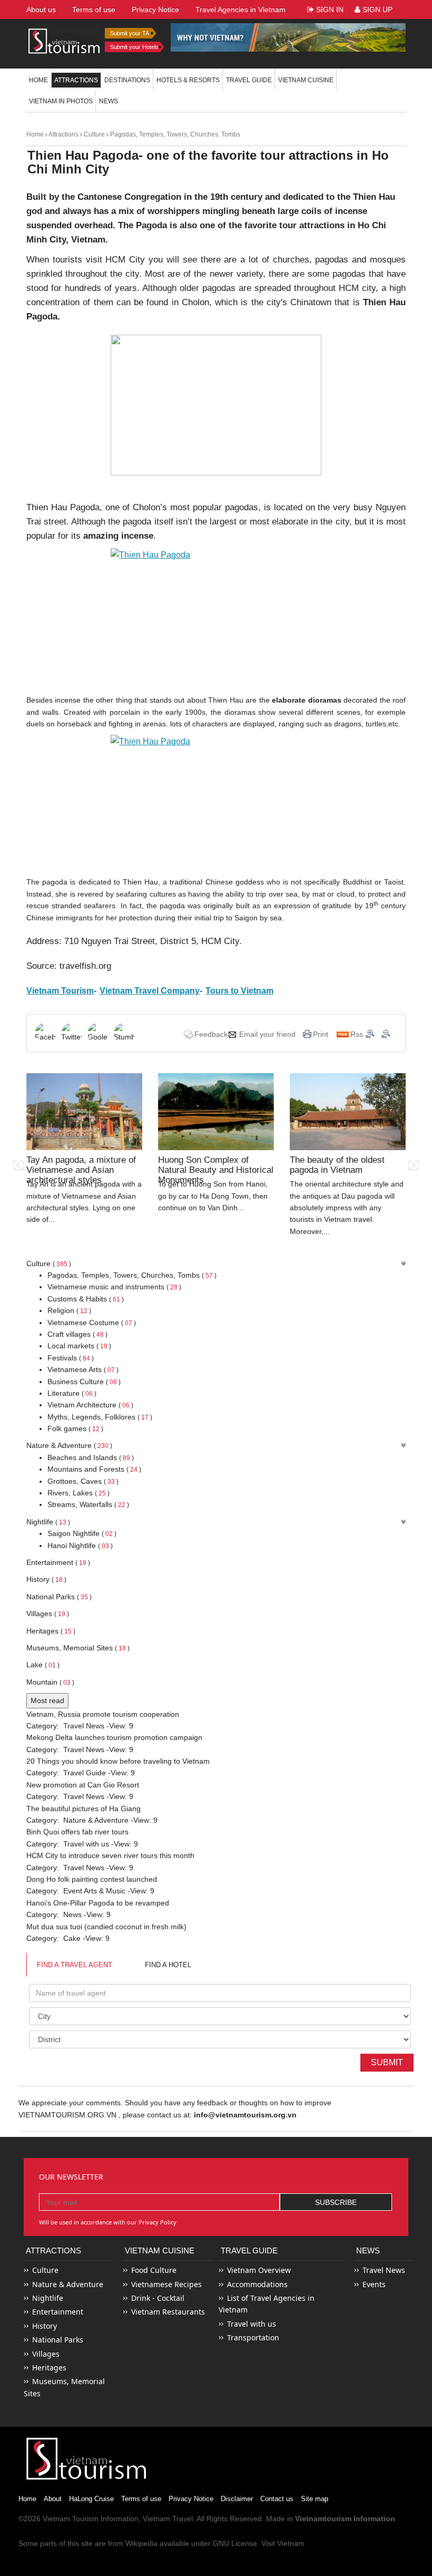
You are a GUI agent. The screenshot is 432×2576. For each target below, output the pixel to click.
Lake (43, 1665)
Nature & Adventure (69, 1445)
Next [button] (414, 1165)
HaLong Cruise (91, 2499)
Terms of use (141, 2499)
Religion (69, 1310)
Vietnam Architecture (90, 1405)
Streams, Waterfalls (88, 1504)
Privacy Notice (191, 2499)
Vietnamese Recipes (166, 2284)
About (53, 2499)
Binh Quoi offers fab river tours (77, 1832)
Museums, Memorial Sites (78, 1648)
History (46, 1579)
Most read (47, 1700)
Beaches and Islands (91, 1457)
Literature (72, 1393)
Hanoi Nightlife (80, 1545)
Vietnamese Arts (83, 1369)
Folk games (75, 1428)
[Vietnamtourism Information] (64, 40)
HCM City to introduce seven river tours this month (110, 1855)
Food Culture (154, 2270)
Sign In (329, 9)
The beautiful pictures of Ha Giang (84, 1809)
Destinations (127, 80)
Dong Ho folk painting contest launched (92, 1879)
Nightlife (48, 1522)
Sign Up (376, 9)
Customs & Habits (86, 1299)
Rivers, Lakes (78, 1493)
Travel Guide (85, 1773)
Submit (387, 2062)
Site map (315, 2499)
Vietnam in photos (61, 101)
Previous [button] (18, 1165)
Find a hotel (168, 1965)
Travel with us (86, 1844)
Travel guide (249, 80)
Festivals (71, 1358)
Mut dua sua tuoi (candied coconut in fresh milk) (106, 1927)
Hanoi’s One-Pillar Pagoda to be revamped (98, 1903)
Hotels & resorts (188, 80)
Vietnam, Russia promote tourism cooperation (103, 1714)
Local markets (79, 1346)
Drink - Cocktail (158, 2298)
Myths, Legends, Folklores (100, 1417)
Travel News (84, 1726)
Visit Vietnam (283, 2543)
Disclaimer (237, 2499)
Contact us (277, 2499)
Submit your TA (130, 33)
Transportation (253, 2337)
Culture (94, 134)
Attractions (76, 80)
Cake (72, 1938)
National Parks (59, 1597)
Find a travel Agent (75, 1965)
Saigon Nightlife (82, 1533)
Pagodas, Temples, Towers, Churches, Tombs (174, 134)
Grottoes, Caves (83, 1481)
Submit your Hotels (134, 47)
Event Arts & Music (94, 1891)
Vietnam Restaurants (168, 2312)
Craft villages (77, 1334)
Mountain (50, 1682)
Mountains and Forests (94, 1469)
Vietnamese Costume (92, 1323)
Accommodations (257, 2284)
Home (38, 80)
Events (374, 2284)
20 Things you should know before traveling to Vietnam (118, 1761)
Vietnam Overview (259, 2270)
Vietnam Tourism (71, 2519)
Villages (48, 1613)
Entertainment (58, 1562)
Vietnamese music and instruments (114, 1287)
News (109, 101)
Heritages (51, 1631)
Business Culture (84, 1382)
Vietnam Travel (168, 2519)
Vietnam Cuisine (306, 80)
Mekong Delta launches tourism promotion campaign (114, 1737)
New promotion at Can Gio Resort (83, 1785)
